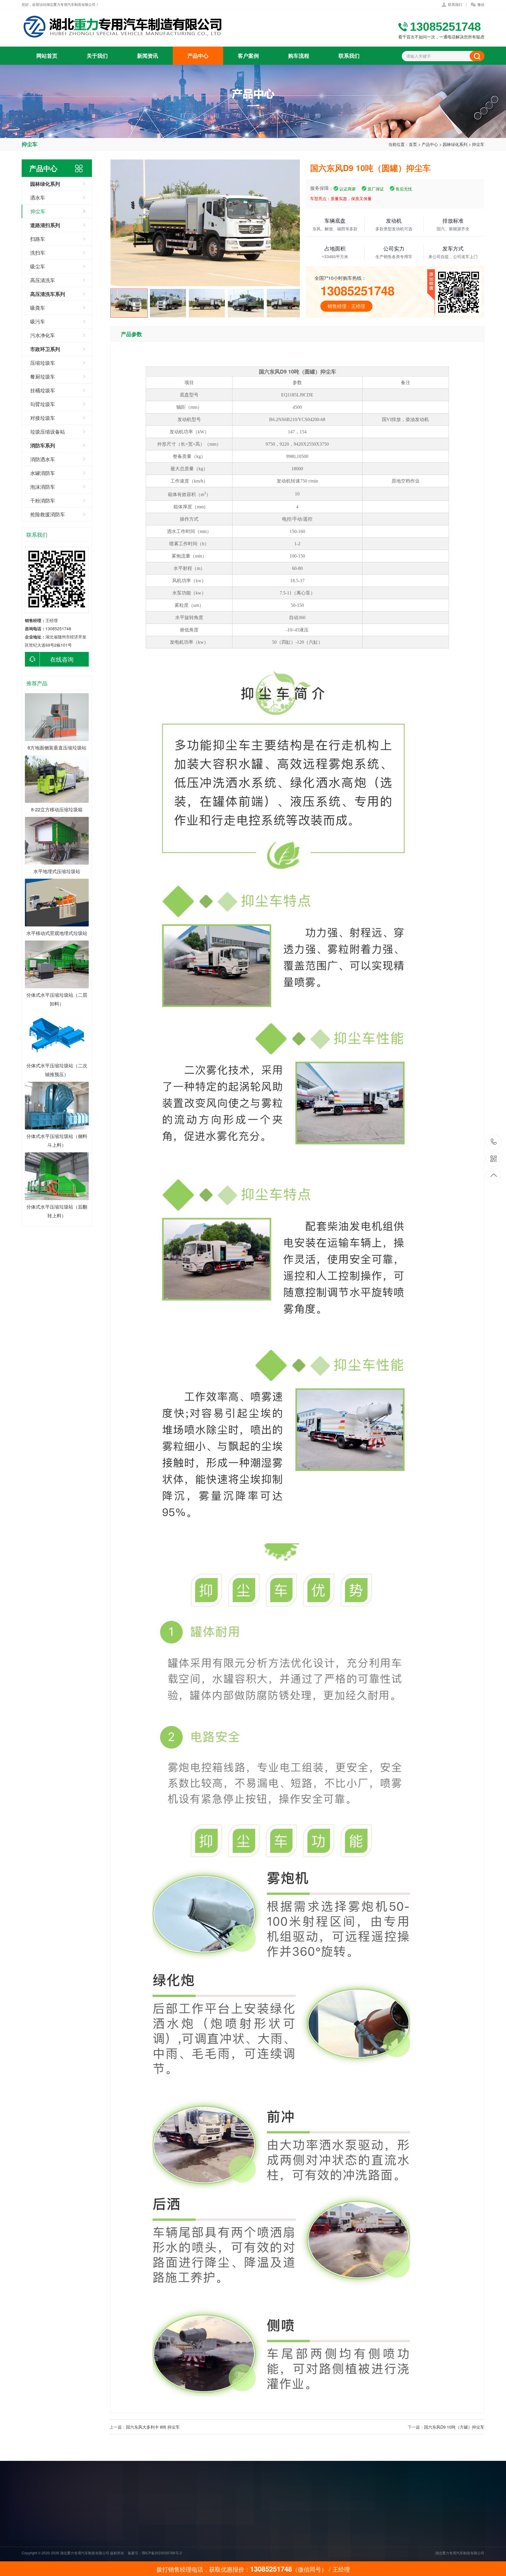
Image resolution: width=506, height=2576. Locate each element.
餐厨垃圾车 (43, 376)
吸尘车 (38, 266)
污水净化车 (43, 335)
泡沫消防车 (43, 487)
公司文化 (206, 2532)
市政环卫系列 (291, 2548)
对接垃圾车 (43, 418)
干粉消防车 (43, 500)
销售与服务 (208, 2548)
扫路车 (38, 239)
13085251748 (494, 1142)
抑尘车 (478, 144)
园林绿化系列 (455, 144)
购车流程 (299, 56)
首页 (413, 144)
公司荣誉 (206, 2540)
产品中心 (198, 56)
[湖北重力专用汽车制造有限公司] (124, 27)
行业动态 (247, 2532)
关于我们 (97, 56)
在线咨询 (62, 659)
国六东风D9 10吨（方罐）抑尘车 (454, 2427)
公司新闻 (247, 2524)
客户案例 (248, 56)
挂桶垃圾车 (43, 390)
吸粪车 (38, 307)
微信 (481, 4)
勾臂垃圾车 (43, 404)
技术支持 (247, 2540)
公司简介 (206, 2524)
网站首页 (47, 56)
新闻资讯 (148, 56)
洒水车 (38, 197)
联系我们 (455, 4)
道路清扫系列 (291, 2532)
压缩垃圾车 (43, 363)
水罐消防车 (43, 473)
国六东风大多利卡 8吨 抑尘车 (153, 2427)
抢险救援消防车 (48, 514)
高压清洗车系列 (293, 2540)
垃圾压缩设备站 (48, 431)
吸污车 (38, 321)
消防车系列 (289, 2557)
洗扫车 (38, 252)
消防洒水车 (43, 459)
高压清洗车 (43, 280)
